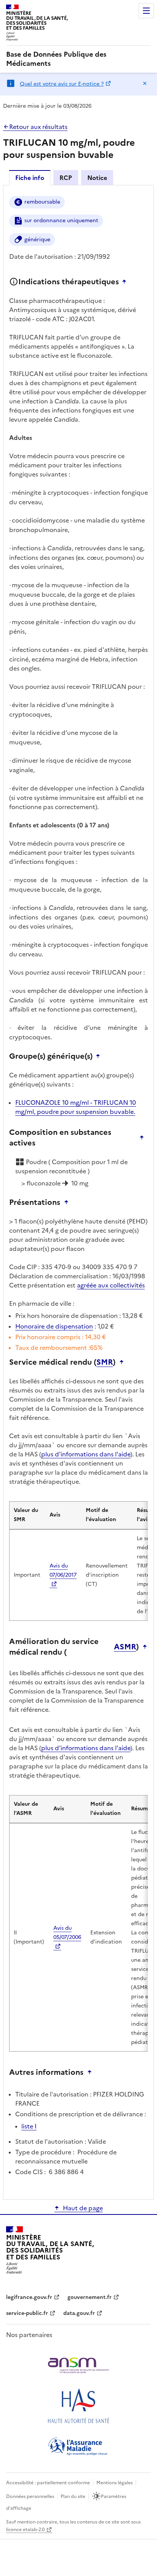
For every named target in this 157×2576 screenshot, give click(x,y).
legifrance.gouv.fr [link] (29, 2297)
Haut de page (83, 2208)
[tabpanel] (78, 1192)
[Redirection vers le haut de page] (126, 282)
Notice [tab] (97, 178)
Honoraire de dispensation (54, 1326)
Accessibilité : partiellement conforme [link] (48, 2483)
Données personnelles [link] (30, 2496)
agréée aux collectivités (111, 1285)
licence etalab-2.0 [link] (25, 2530)
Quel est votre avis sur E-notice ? (62, 84)
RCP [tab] (66, 178)
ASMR (125, 1647)
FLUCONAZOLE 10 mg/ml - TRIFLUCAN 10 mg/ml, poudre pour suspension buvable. (76, 1107)
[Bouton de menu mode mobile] (146, 11)
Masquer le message (145, 83)
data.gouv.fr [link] (79, 2313)
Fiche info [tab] (30, 178)
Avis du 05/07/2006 (67, 1933)
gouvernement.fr (90, 2297)
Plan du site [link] (73, 2496)
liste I (29, 2126)
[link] (78, 59)
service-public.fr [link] (27, 2313)
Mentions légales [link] (115, 2483)
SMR (105, 1362)
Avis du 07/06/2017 (63, 1570)
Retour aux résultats (38, 127)
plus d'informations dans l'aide (86, 1454)
